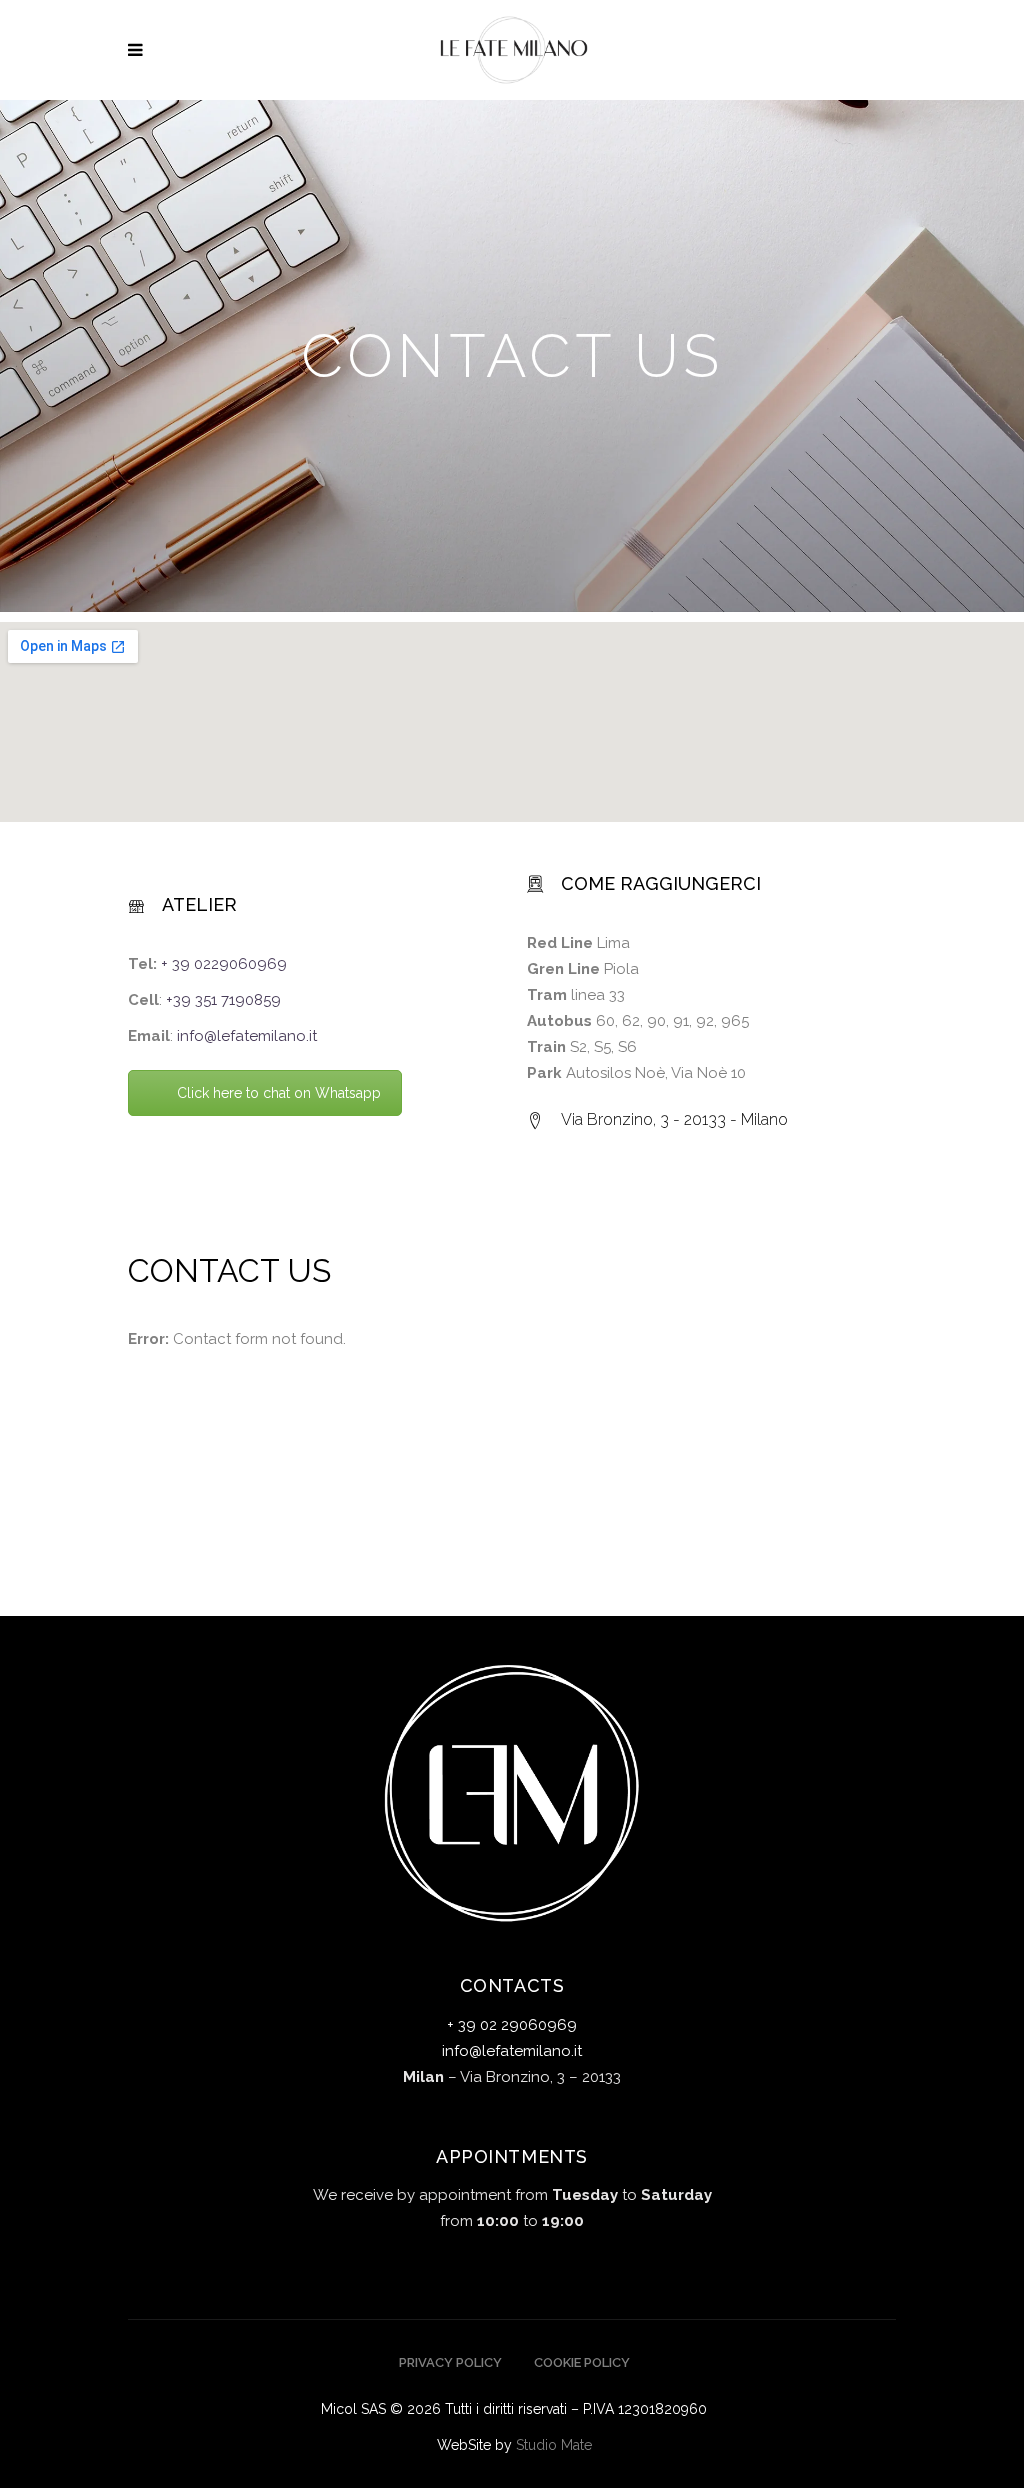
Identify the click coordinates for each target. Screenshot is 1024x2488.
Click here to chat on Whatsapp (279, 1093)
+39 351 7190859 (223, 1000)
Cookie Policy (582, 2362)
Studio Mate (554, 2445)
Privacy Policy (450, 2362)
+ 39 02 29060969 (512, 2025)
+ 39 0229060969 (224, 964)
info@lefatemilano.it (247, 1036)
